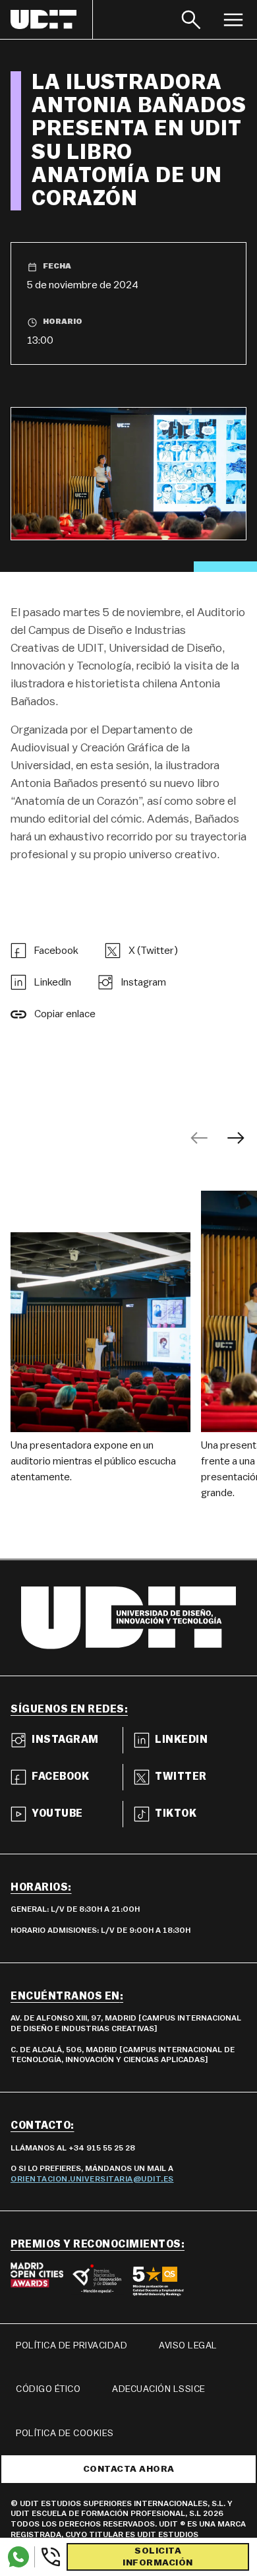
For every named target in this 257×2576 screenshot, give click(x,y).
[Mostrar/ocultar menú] (233, 19)
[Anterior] (199, 1138)
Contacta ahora (129, 2469)
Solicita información (158, 2557)
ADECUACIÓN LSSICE (159, 2389)
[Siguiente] (236, 1138)
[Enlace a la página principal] (52, 19)
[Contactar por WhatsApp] (18, 2557)
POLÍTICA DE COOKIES (65, 2434)
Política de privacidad (71, 2346)
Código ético (48, 2389)
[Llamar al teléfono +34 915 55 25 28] (48, 2557)
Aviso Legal (188, 2346)
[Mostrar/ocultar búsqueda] (191, 19)
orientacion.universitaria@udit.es (92, 2179)
